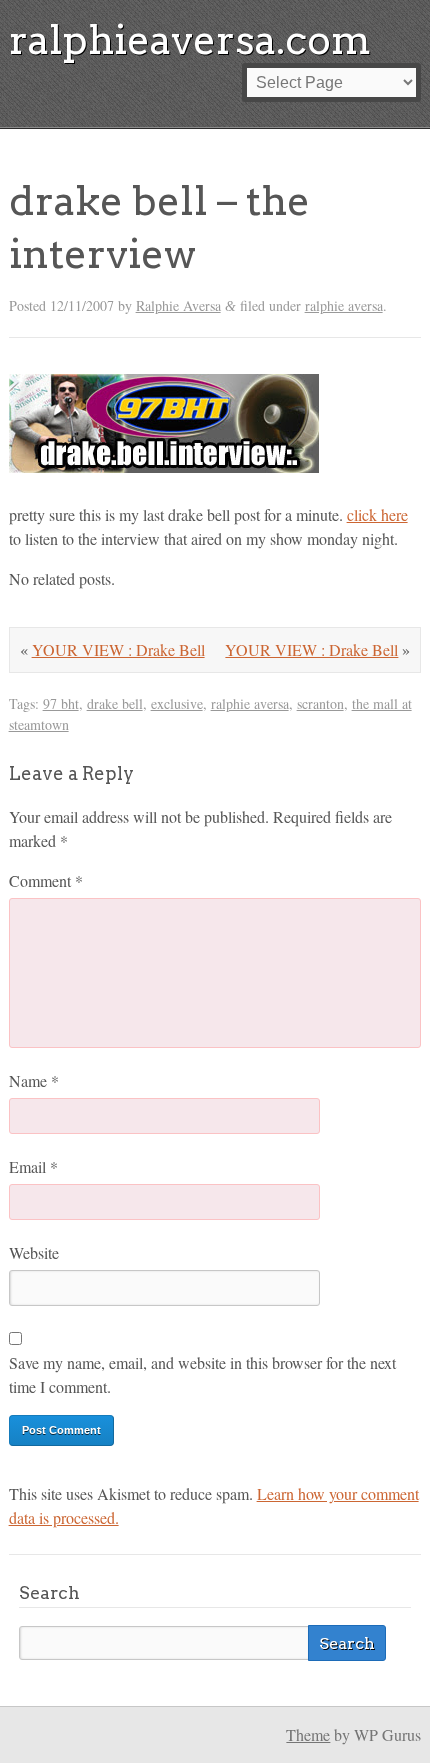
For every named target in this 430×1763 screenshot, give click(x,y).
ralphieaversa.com (190, 40)
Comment (46, 880)
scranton (320, 703)
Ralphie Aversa (178, 305)
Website (34, 1252)
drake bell (115, 703)
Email (33, 1166)
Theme (308, 1734)
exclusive (177, 703)
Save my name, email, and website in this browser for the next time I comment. (202, 1374)
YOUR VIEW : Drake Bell (311, 649)
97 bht (61, 703)
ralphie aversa (344, 305)
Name (34, 1080)
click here (377, 514)
